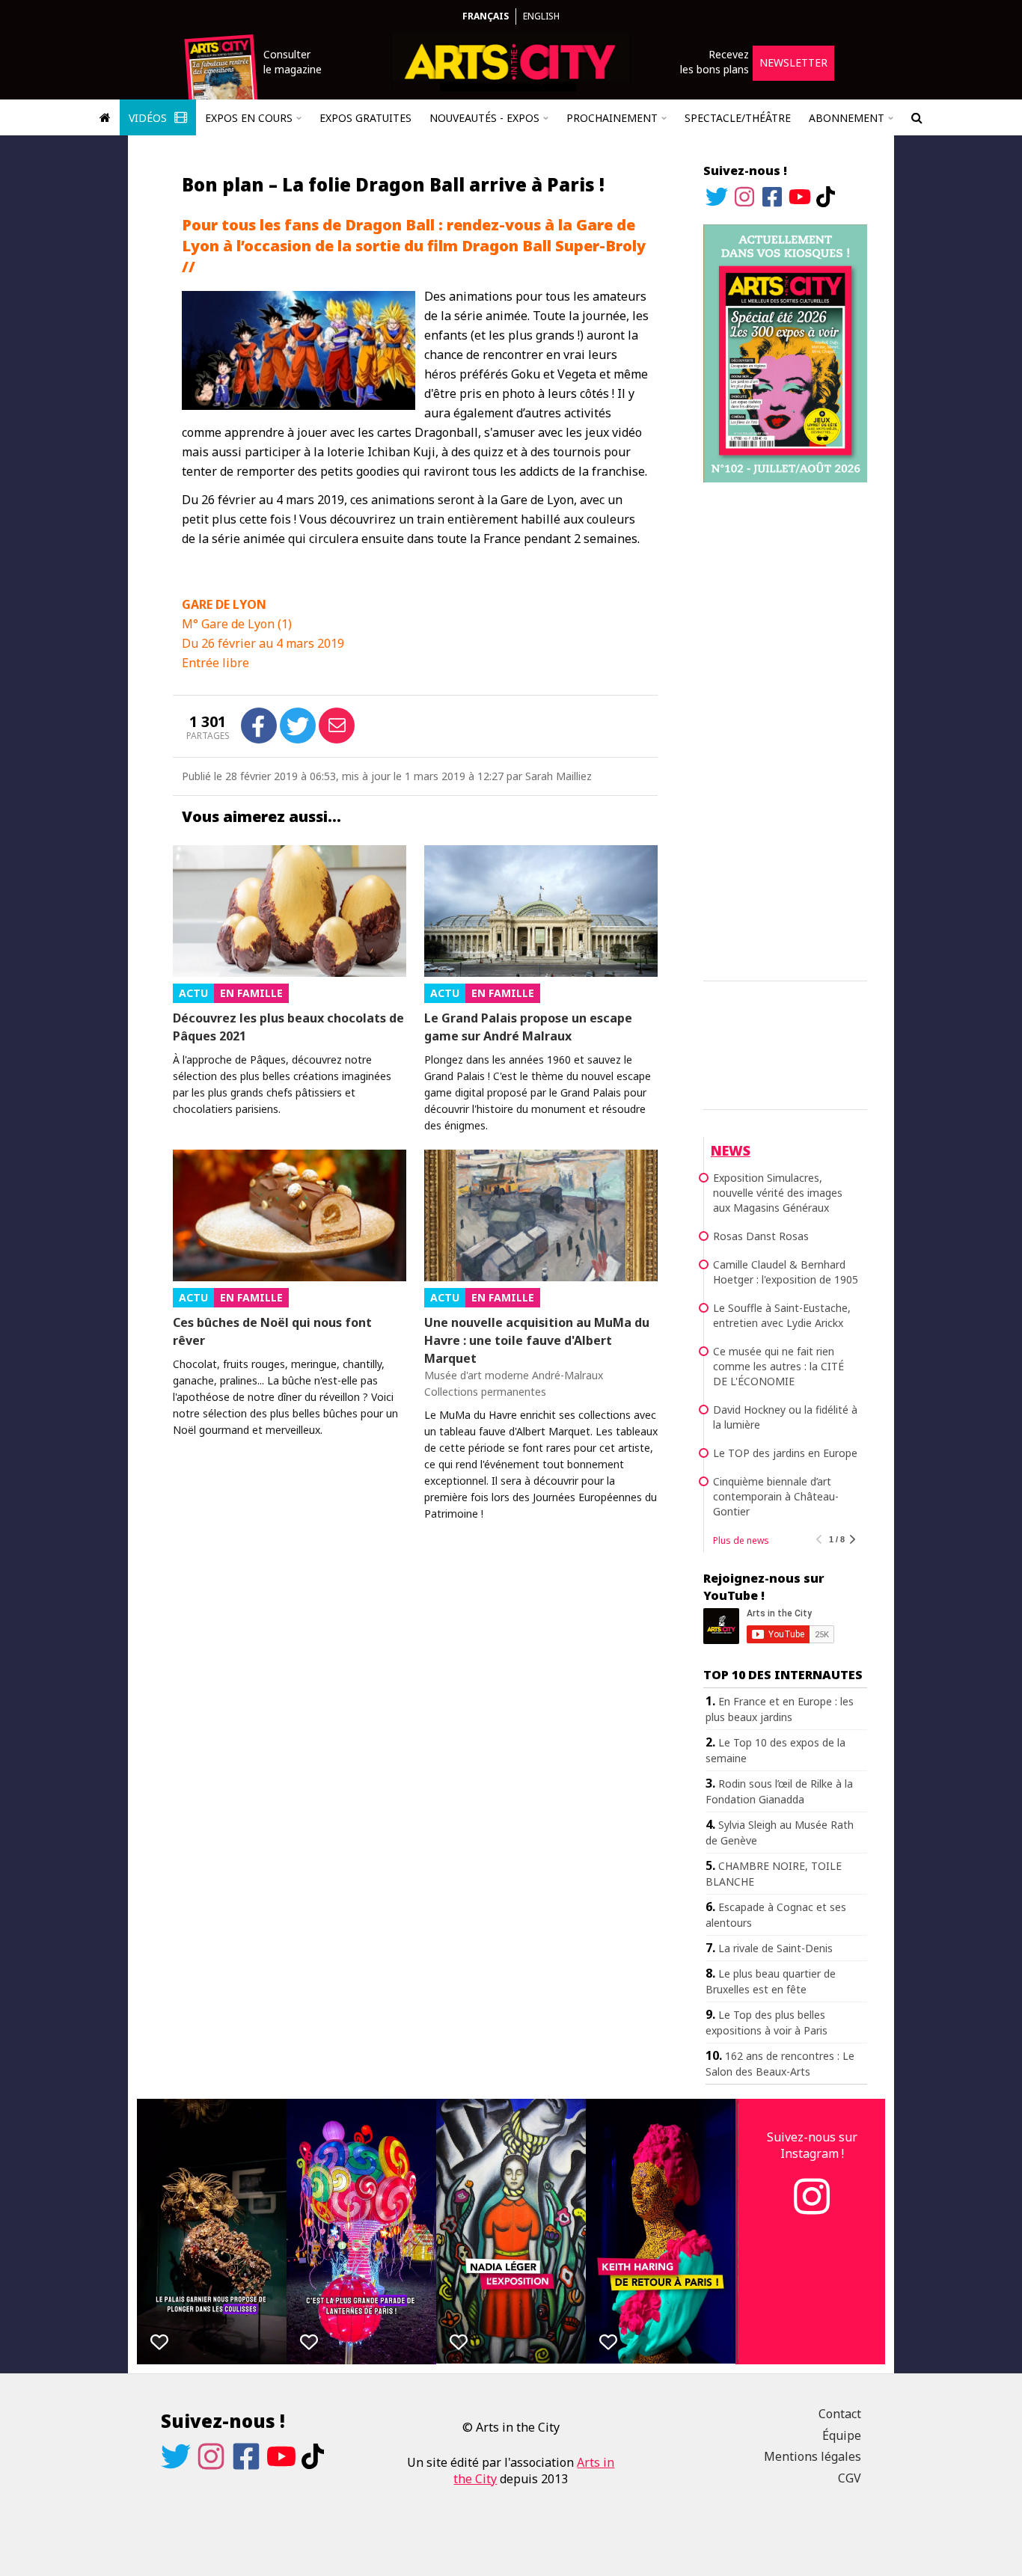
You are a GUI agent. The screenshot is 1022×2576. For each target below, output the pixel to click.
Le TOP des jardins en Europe (785, 1453)
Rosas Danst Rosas (761, 1236)
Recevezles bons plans (715, 62)
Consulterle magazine (293, 62)
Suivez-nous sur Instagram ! (812, 2145)
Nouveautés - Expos (484, 118)
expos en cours (249, 118)
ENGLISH (541, 16)
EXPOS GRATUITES (365, 118)
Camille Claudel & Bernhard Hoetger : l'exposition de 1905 (786, 1272)
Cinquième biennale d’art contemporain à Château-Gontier (776, 1496)
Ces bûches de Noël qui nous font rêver (272, 1331)
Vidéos (149, 118)
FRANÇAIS (486, 16)
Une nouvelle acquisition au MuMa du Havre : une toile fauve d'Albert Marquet (537, 1340)
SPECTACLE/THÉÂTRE (738, 118)
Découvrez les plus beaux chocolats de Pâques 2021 (288, 1027)
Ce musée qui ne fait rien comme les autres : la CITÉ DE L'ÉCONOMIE (778, 1366)
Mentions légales (813, 2456)
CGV (850, 2478)
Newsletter (793, 62)
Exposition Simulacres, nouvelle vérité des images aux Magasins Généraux (778, 1193)
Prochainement (612, 118)
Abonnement (847, 118)
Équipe (842, 2435)
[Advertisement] (785, 729)
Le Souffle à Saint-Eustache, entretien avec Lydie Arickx (782, 1315)
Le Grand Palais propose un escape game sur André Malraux (528, 1027)
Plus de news (741, 1540)
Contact (840, 2414)
